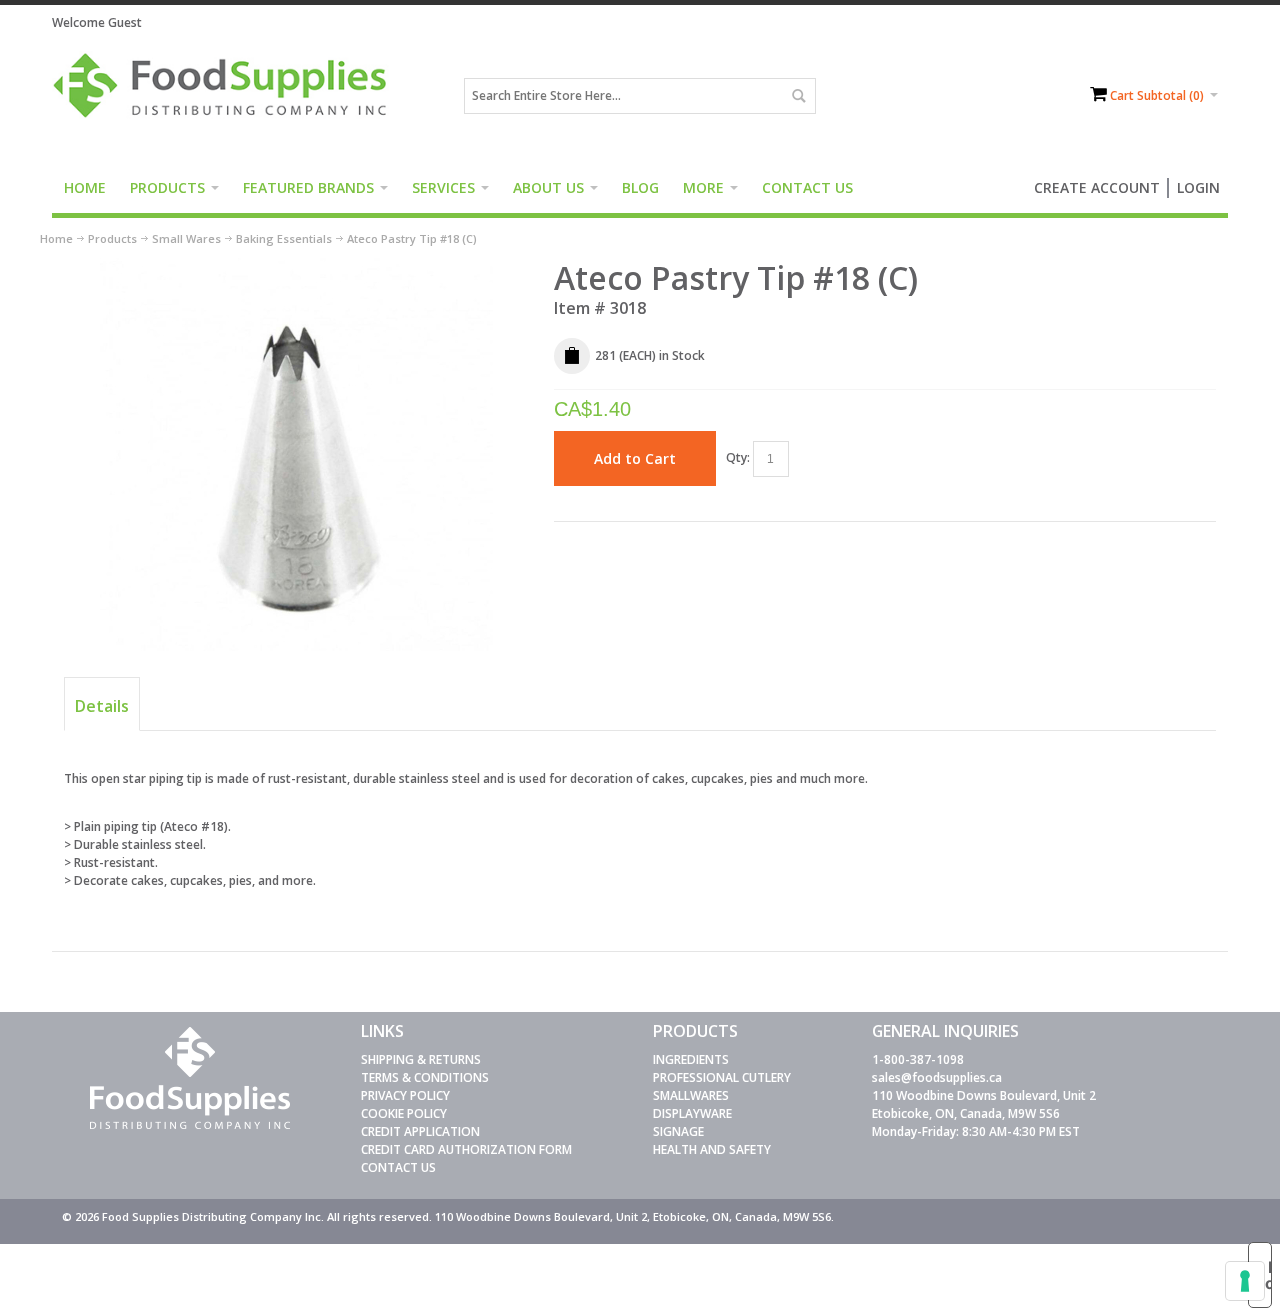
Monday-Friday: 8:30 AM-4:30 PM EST (976, 1131)
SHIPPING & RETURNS (421, 1059)
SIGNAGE (678, 1131)
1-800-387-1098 (918, 1059)
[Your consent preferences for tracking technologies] (1245, 1281)
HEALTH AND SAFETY (712, 1149)
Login (1198, 187)
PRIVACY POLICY (405, 1095)
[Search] (798, 96)
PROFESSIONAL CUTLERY (722, 1077)
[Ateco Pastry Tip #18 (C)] (296, 266)
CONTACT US (398, 1167)
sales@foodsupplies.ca (937, 1077)
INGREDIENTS (691, 1059)
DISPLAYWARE (692, 1113)
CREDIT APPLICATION (420, 1131)
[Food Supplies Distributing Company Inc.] (227, 96)
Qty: (738, 457)
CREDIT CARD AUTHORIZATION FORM (466, 1149)
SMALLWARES (691, 1095)
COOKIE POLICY (404, 1113)
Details (102, 706)
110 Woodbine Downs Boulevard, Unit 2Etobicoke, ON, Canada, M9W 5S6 (984, 1104)
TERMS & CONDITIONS (425, 1077)
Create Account (1097, 187)
